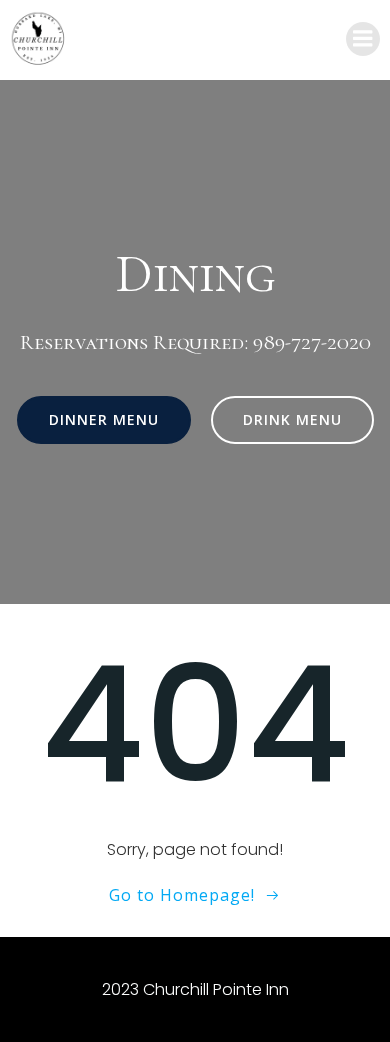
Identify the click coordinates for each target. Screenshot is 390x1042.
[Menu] (363, 39)
